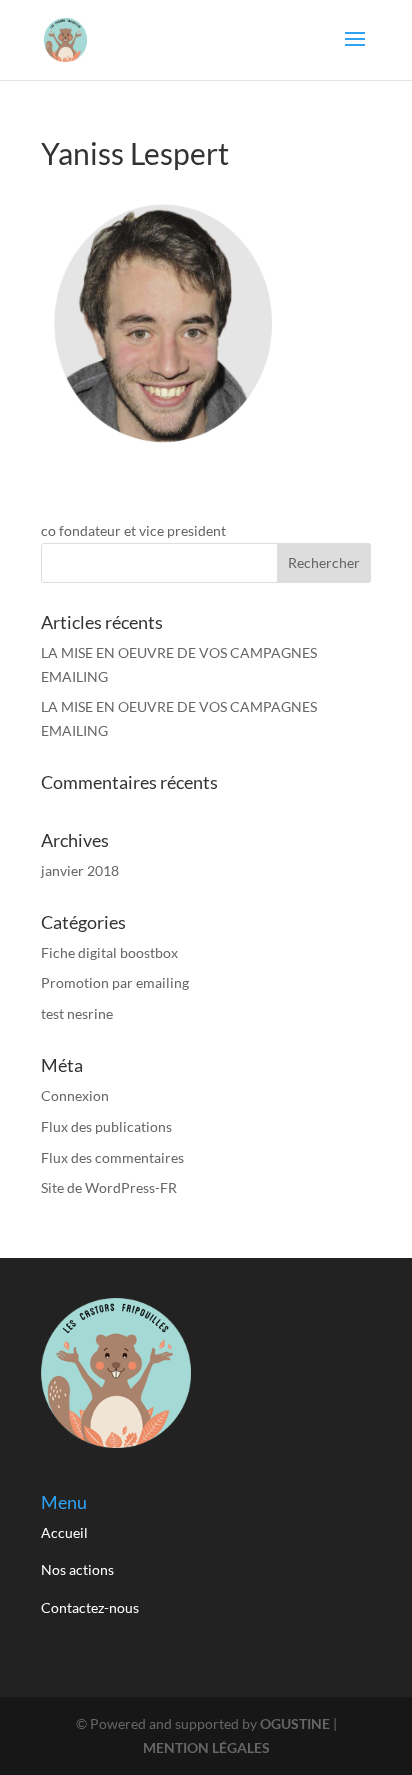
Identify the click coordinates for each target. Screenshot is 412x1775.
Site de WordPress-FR (109, 1187)
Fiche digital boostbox (109, 952)
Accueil (66, 1532)
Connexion (75, 1095)
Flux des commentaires (112, 1157)
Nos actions (79, 1569)
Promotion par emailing (115, 982)
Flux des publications (106, 1126)
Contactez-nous (90, 1607)
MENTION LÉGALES (206, 1747)
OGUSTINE (295, 1723)
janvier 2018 (80, 870)
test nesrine (77, 1013)
